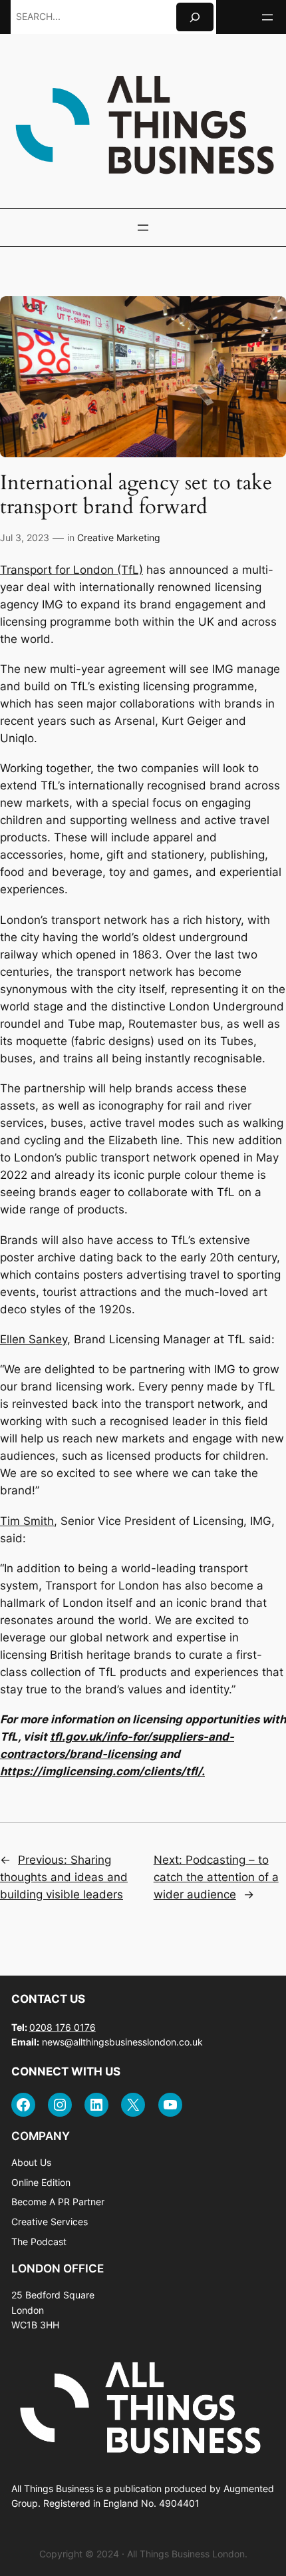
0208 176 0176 (63, 2027)
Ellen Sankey (34, 1339)
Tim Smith (27, 1521)
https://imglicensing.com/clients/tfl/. (102, 1771)
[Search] (195, 17)
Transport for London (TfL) (71, 570)
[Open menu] (267, 17)
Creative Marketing (119, 537)
